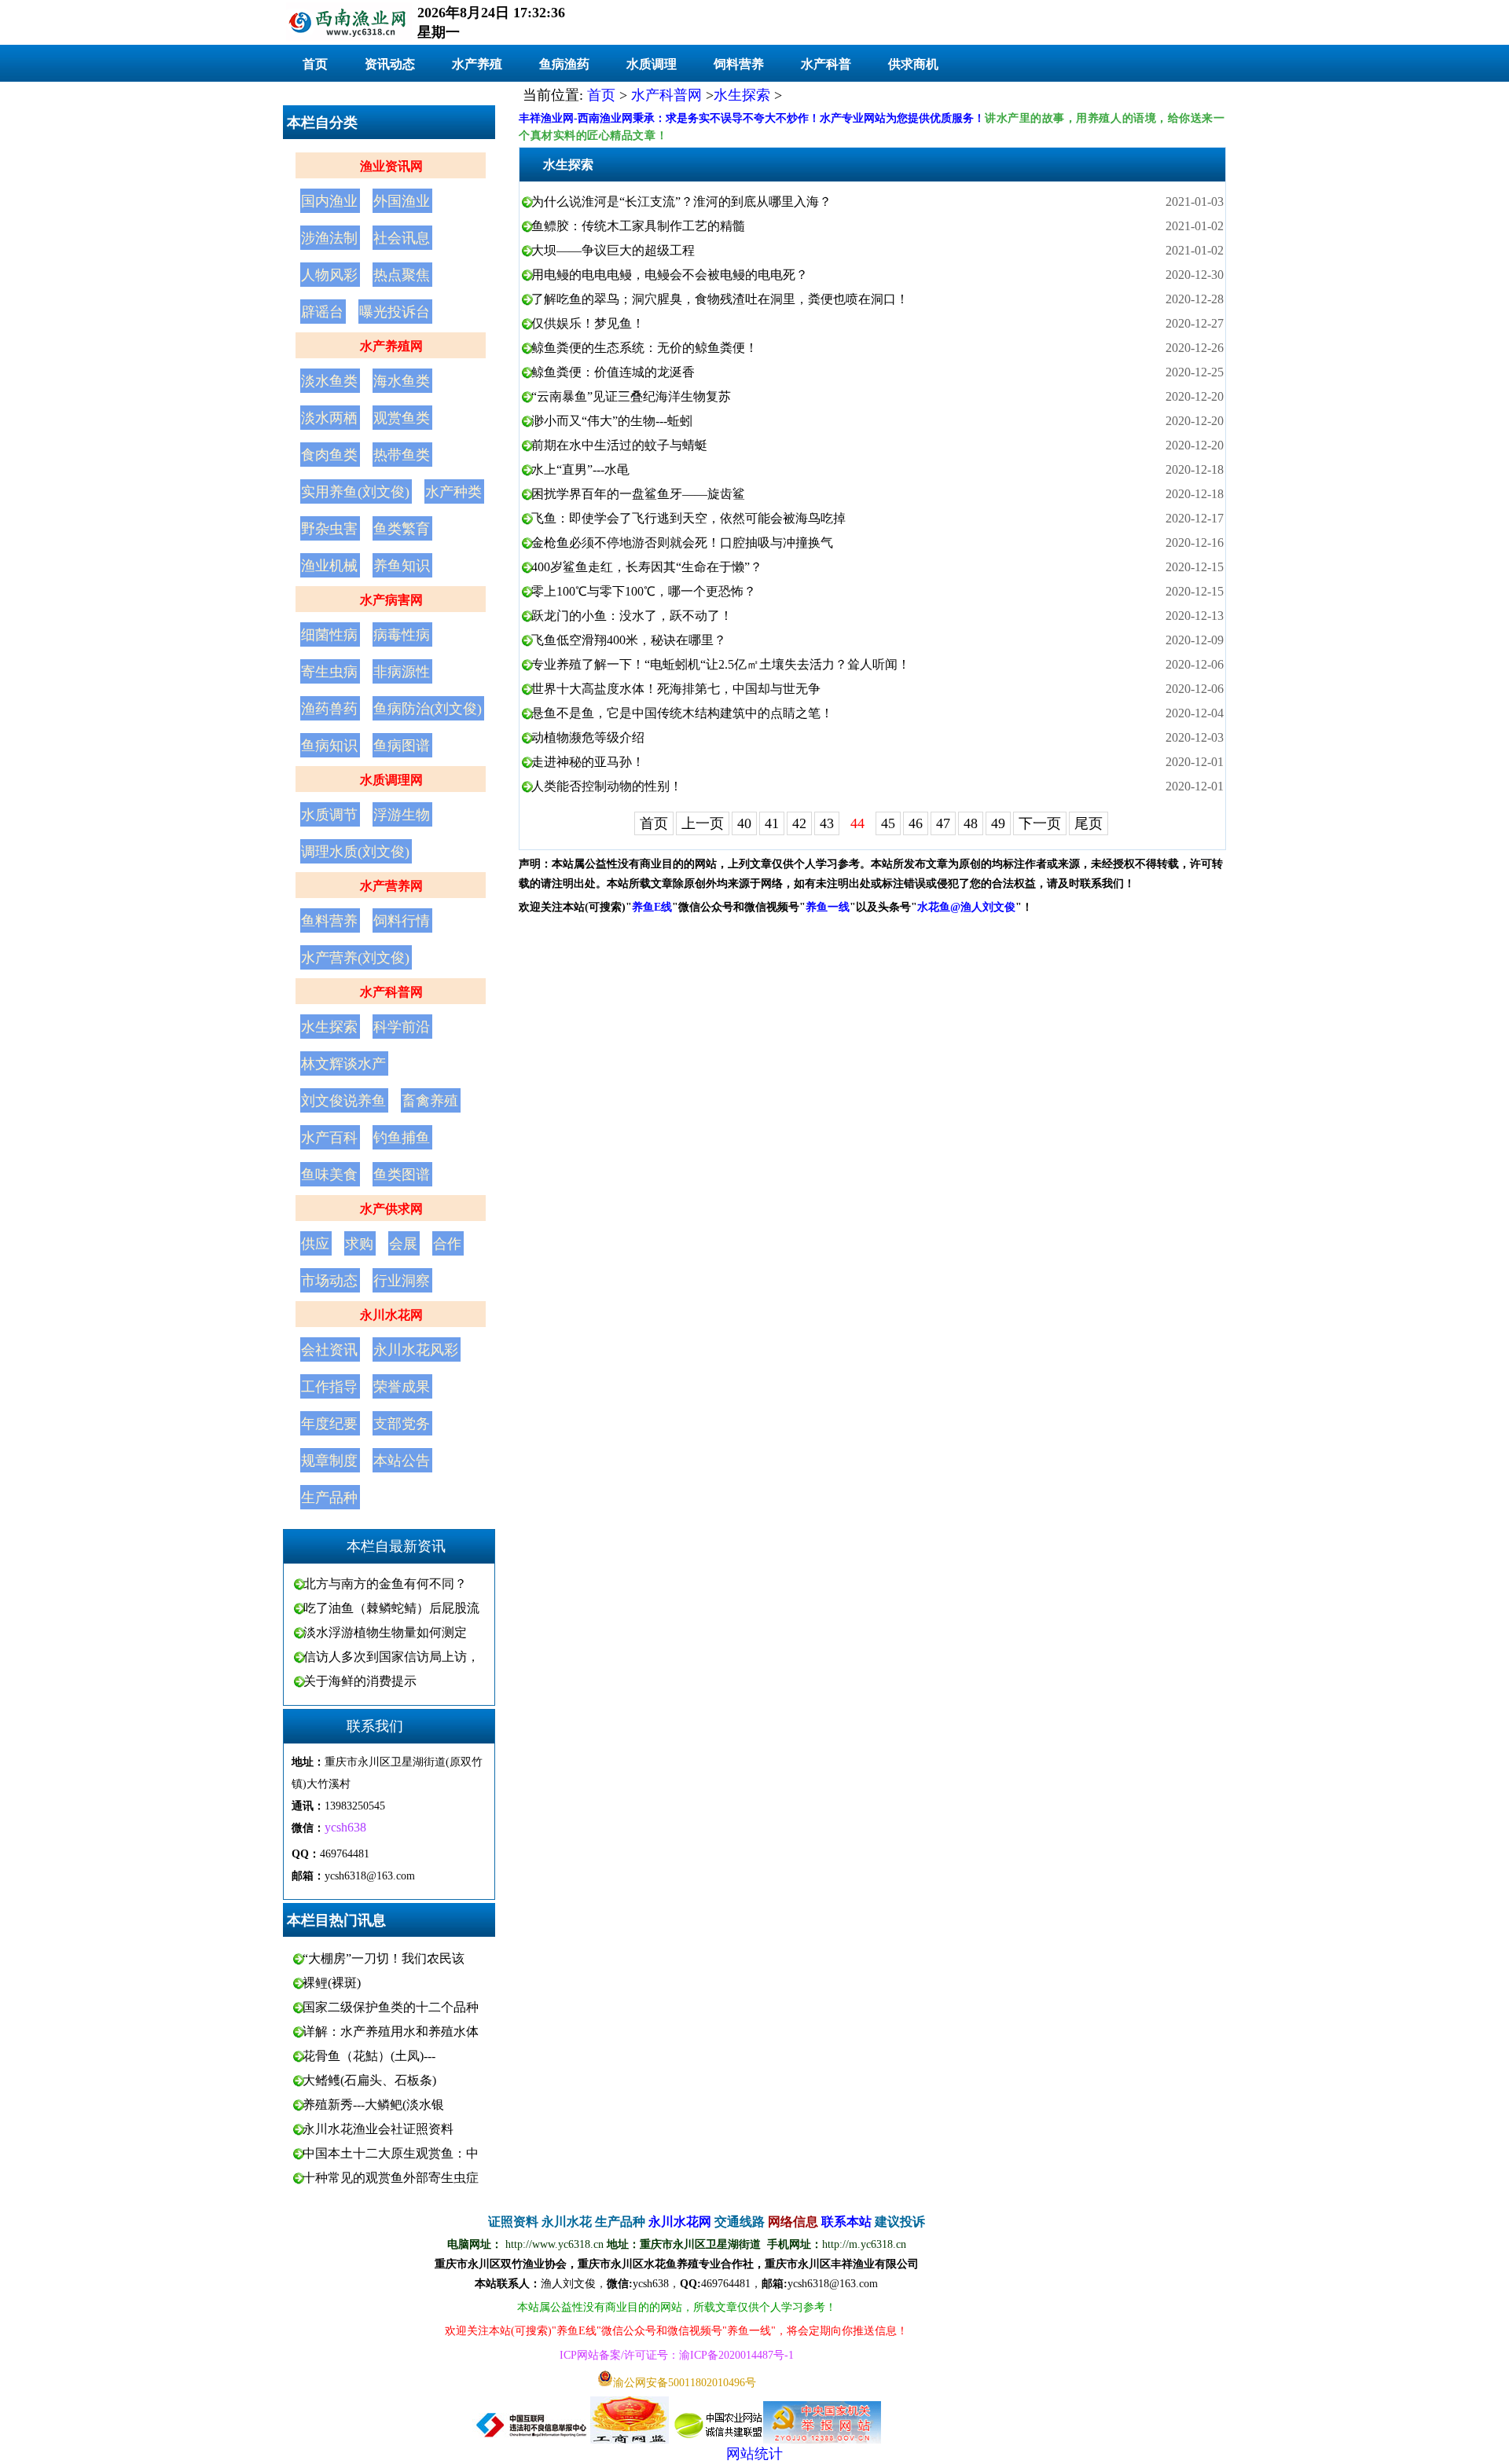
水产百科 (329, 1138)
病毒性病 (402, 635)
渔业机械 (329, 566)
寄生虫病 (329, 672)
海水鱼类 (402, 381)
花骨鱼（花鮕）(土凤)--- (369, 2056)
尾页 (1089, 823)
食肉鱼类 (329, 455)
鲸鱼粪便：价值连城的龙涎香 (613, 372)
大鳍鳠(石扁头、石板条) (369, 2080)
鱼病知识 (329, 746)
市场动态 (329, 1281)
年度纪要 (329, 1424)
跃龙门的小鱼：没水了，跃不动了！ (632, 616)
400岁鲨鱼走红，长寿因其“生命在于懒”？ (647, 567)
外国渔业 (402, 201)
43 (827, 823)
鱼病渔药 (564, 64)
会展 (403, 1244)
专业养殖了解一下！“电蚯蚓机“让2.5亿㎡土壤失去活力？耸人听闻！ (721, 664)
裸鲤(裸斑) (332, 1983)
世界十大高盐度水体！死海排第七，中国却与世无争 (676, 689)
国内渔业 (329, 201)
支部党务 (402, 1424)
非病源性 (402, 672)
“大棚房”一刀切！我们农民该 (384, 1958)
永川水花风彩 (416, 1350)
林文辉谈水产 (343, 1064)
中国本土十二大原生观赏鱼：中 (391, 2153)
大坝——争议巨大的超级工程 (613, 250)
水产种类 (453, 492)
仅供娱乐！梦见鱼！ (588, 323)
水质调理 (652, 64)
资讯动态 (390, 64)
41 (772, 823)
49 (998, 823)
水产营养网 (391, 886)
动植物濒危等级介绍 (588, 737)
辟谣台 (322, 312)
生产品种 (329, 1498)
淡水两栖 (329, 418)
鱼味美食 (329, 1175)
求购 (359, 1244)
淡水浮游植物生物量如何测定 (385, 1632)
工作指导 (329, 1387)
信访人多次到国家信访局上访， (391, 1657)
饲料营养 (739, 64)
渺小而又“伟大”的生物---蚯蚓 (612, 421)
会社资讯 (329, 1350)
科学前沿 (402, 1027)
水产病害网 (391, 600)
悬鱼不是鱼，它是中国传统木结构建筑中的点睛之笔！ (682, 713)
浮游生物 (402, 815)
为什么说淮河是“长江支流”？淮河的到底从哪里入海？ (681, 202)
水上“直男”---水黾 (580, 469)
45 (888, 823)
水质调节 (329, 815)
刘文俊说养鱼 (343, 1101)
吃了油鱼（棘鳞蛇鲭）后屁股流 (391, 1608)
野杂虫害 (329, 529)
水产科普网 (391, 992)
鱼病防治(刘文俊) (428, 709)
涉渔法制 (329, 238)
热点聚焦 (402, 275)
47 (943, 823)
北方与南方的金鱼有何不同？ (385, 1584)
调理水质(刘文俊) (355, 852)
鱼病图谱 (402, 746)
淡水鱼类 (329, 381)
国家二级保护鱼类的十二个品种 (391, 2007)
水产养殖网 (391, 346)
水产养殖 (477, 64)
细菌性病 (329, 635)
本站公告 (402, 1461)
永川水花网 (391, 1315)
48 (971, 823)
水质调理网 (391, 780)
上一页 (703, 823)
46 (916, 823)
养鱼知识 (402, 566)
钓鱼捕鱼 (402, 1138)
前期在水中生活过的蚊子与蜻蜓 (619, 445)
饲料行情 (402, 921)
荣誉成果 (402, 1387)
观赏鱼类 (402, 418)
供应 (315, 1244)
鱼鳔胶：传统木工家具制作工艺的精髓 (638, 226)
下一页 (1040, 823)
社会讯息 (402, 238)
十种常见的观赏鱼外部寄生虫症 (391, 2178)
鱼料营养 (329, 921)
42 (799, 823)
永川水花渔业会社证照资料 (378, 2129)
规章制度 (329, 1461)
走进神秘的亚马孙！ (588, 762)
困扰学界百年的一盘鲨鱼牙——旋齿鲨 (638, 494)
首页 (315, 64)
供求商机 (913, 64)
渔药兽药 (329, 709)
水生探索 (329, 1027)
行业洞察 (402, 1281)
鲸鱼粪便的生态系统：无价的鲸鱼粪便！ (644, 348)
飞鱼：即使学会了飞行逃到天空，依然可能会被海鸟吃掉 (688, 518)
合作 (447, 1244)
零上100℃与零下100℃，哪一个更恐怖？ (644, 591)
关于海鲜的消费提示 (360, 1681)
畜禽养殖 (430, 1101)
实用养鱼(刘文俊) (355, 492)
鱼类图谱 (402, 1175)
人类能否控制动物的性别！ (607, 786)
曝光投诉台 (395, 312)
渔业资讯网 (391, 166)
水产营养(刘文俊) (355, 958)
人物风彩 (329, 275)
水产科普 (826, 64)
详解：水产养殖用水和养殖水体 (391, 2031)
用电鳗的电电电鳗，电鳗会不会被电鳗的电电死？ (670, 275)
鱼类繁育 (402, 529)
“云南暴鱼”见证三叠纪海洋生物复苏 (631, 396)
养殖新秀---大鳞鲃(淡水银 (373, 2105)
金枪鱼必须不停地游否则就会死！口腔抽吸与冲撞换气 (682, 543)
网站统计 (754, 2454)
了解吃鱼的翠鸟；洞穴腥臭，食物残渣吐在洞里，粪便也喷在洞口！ (720, 299)
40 (744, 823)
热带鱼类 (402, 455)
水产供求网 (391, 1209)
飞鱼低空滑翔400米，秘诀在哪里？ (629, 640)
